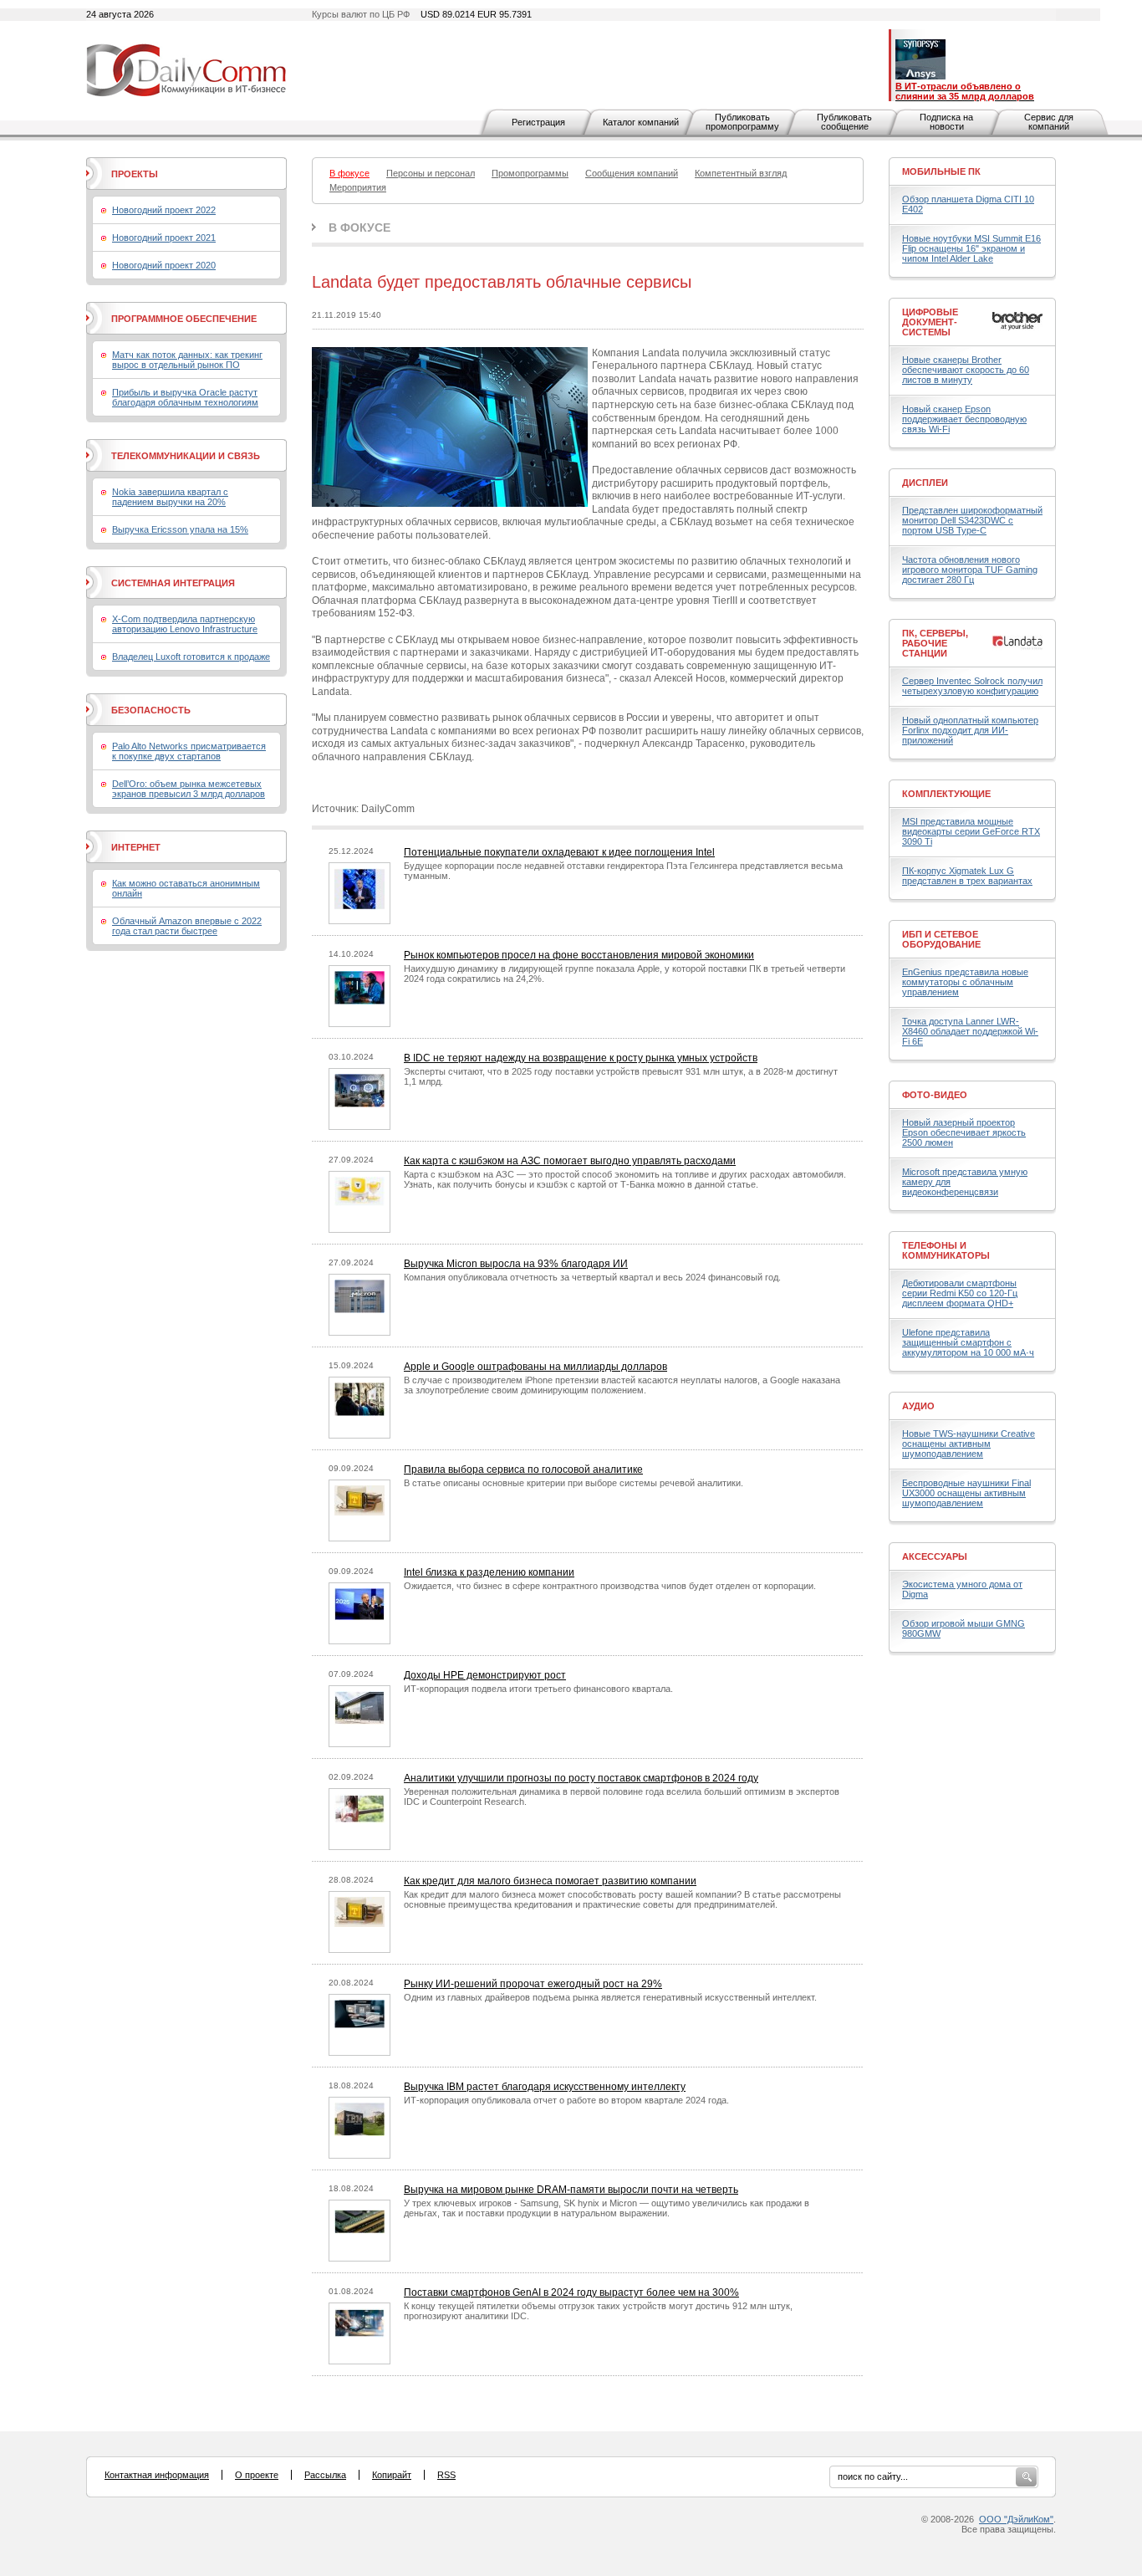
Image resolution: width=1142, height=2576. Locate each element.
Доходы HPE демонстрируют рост (485, 1675)
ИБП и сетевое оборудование (941, 939)
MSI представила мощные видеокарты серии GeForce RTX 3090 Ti (971, 831)
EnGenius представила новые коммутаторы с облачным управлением (965, 982)
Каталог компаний (641, 122)
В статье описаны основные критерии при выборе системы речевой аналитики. (574, 1483)
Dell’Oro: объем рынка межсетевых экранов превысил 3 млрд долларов (189, 789)
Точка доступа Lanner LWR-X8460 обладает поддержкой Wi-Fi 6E (970, 1031)
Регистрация (538, 122)
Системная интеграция (173, 583)
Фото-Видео (935, 1095)
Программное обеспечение (184, 319)
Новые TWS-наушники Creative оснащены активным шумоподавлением (969, 1444)
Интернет (136, 847)
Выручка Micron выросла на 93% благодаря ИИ (516, 1264)
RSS (446, 2475)
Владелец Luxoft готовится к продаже (191, 657)
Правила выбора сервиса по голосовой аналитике (523, 1469)
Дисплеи (925, 483)
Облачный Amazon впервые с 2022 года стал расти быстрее (187, 926)
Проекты (135, 174)
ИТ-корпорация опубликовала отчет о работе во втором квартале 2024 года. (566, 2100)
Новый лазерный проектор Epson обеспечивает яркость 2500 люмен (964, 1132)
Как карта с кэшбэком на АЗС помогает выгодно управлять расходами (570, 1161)
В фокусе (359, 227)
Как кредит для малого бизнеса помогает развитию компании (550, 1881)
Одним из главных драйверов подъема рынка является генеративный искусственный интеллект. (610, 1997)
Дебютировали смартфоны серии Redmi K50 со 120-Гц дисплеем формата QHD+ (960, 1293)
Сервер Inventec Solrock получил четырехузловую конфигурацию (972, 686)
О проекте (257, 2475)
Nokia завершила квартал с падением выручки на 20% (170, 497)
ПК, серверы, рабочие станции (935, 643)
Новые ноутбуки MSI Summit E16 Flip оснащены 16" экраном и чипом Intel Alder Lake (971, 248)
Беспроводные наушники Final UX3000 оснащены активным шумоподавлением (966, 1493)
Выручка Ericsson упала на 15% (180, 529)
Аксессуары (935, 1556)
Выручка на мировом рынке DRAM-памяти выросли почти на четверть (571, 2190)
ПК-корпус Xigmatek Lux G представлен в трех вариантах (967, 876)
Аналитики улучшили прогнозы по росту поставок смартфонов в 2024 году (581, 1778)
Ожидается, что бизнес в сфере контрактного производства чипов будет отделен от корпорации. (610, 1586)
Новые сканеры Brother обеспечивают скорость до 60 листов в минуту (966, 370)
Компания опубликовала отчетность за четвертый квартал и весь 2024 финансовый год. (592, 1277)
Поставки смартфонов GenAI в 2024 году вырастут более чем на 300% (571, 2292)
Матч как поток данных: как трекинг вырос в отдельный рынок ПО (187, 360)
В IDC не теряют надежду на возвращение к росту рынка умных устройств (581, 1058)
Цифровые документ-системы (930, 322)
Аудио (918, 1406)
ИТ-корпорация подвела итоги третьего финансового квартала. (538, 1689)
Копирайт (392, 2475)
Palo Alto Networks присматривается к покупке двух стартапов (189, 751)
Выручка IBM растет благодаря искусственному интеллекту (545, 2087)
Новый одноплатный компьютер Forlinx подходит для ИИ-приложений (970, 730)
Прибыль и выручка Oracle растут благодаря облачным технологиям (185, 397)
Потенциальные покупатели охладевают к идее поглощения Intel (559, 852)
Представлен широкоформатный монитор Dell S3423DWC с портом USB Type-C (972, 520)
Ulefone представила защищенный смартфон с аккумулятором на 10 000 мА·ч (968, 1342)
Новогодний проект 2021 (164, 238)
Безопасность (151, 710)
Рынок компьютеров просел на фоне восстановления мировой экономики (579, 955)
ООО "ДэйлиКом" (1016, 2519)
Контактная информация (157, 2475)
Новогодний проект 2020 (164, 265)
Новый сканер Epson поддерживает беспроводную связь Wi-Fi (964, 419)
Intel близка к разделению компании (489, 1572)
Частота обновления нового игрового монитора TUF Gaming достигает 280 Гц (970, 570)
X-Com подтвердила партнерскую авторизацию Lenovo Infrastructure (185, 624)
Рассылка (325, 2475)
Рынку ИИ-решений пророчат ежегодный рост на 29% (533, 1984)
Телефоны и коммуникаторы (946, 1250)
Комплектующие (946, 794)
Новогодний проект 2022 (164, 210)
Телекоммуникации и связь (186, 456)
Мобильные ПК (941, 171)
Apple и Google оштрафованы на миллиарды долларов (535, 1367)
